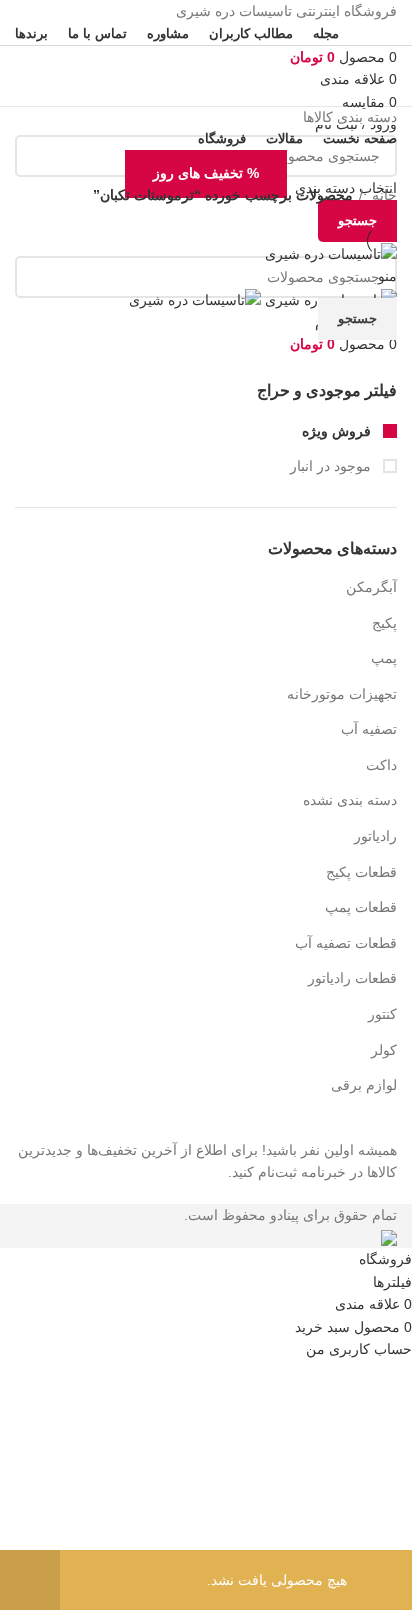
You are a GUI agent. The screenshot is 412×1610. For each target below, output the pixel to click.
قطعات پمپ (361, 907)
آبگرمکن (371, 587)
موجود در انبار (332, 466)
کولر (384, 1050)
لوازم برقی (364, 1085)
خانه (382, 195)
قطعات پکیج (361, 872)
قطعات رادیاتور (352, 978)
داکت (381, 765)
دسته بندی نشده (350, 800)
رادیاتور (375, 836)
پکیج (384, 623)
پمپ (384, 658)
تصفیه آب (369, 729)
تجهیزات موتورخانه (342, 694)
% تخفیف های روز (206, 173)
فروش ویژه (338, 431)
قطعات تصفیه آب (346, 943)
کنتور (382, 1014)
